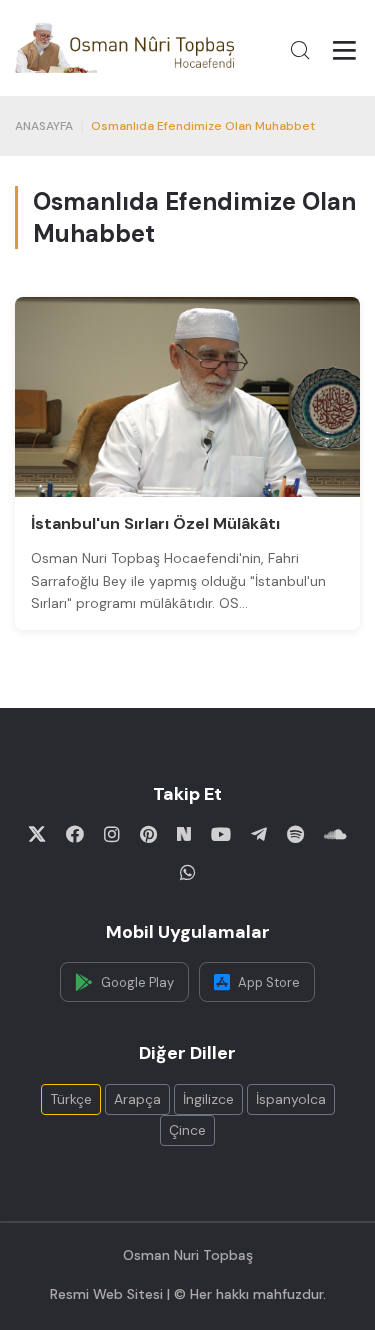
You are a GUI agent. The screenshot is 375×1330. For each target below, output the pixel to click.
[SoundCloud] (335, 834)
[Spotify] (295, 834)
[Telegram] (259, 834)
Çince (187, 1130)
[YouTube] (221, 834)
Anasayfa (44, 126)
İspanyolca (291, 1099)
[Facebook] (75, 834)
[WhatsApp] (188, 872)
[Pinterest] (148, 834)
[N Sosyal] (184, 834)
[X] (37, 834)
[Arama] (300, 50)
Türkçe (71, 1099)
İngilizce (208, 1099)
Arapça (137, 1099)
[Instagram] (112, 834)
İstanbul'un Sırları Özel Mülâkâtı (155, 523)
